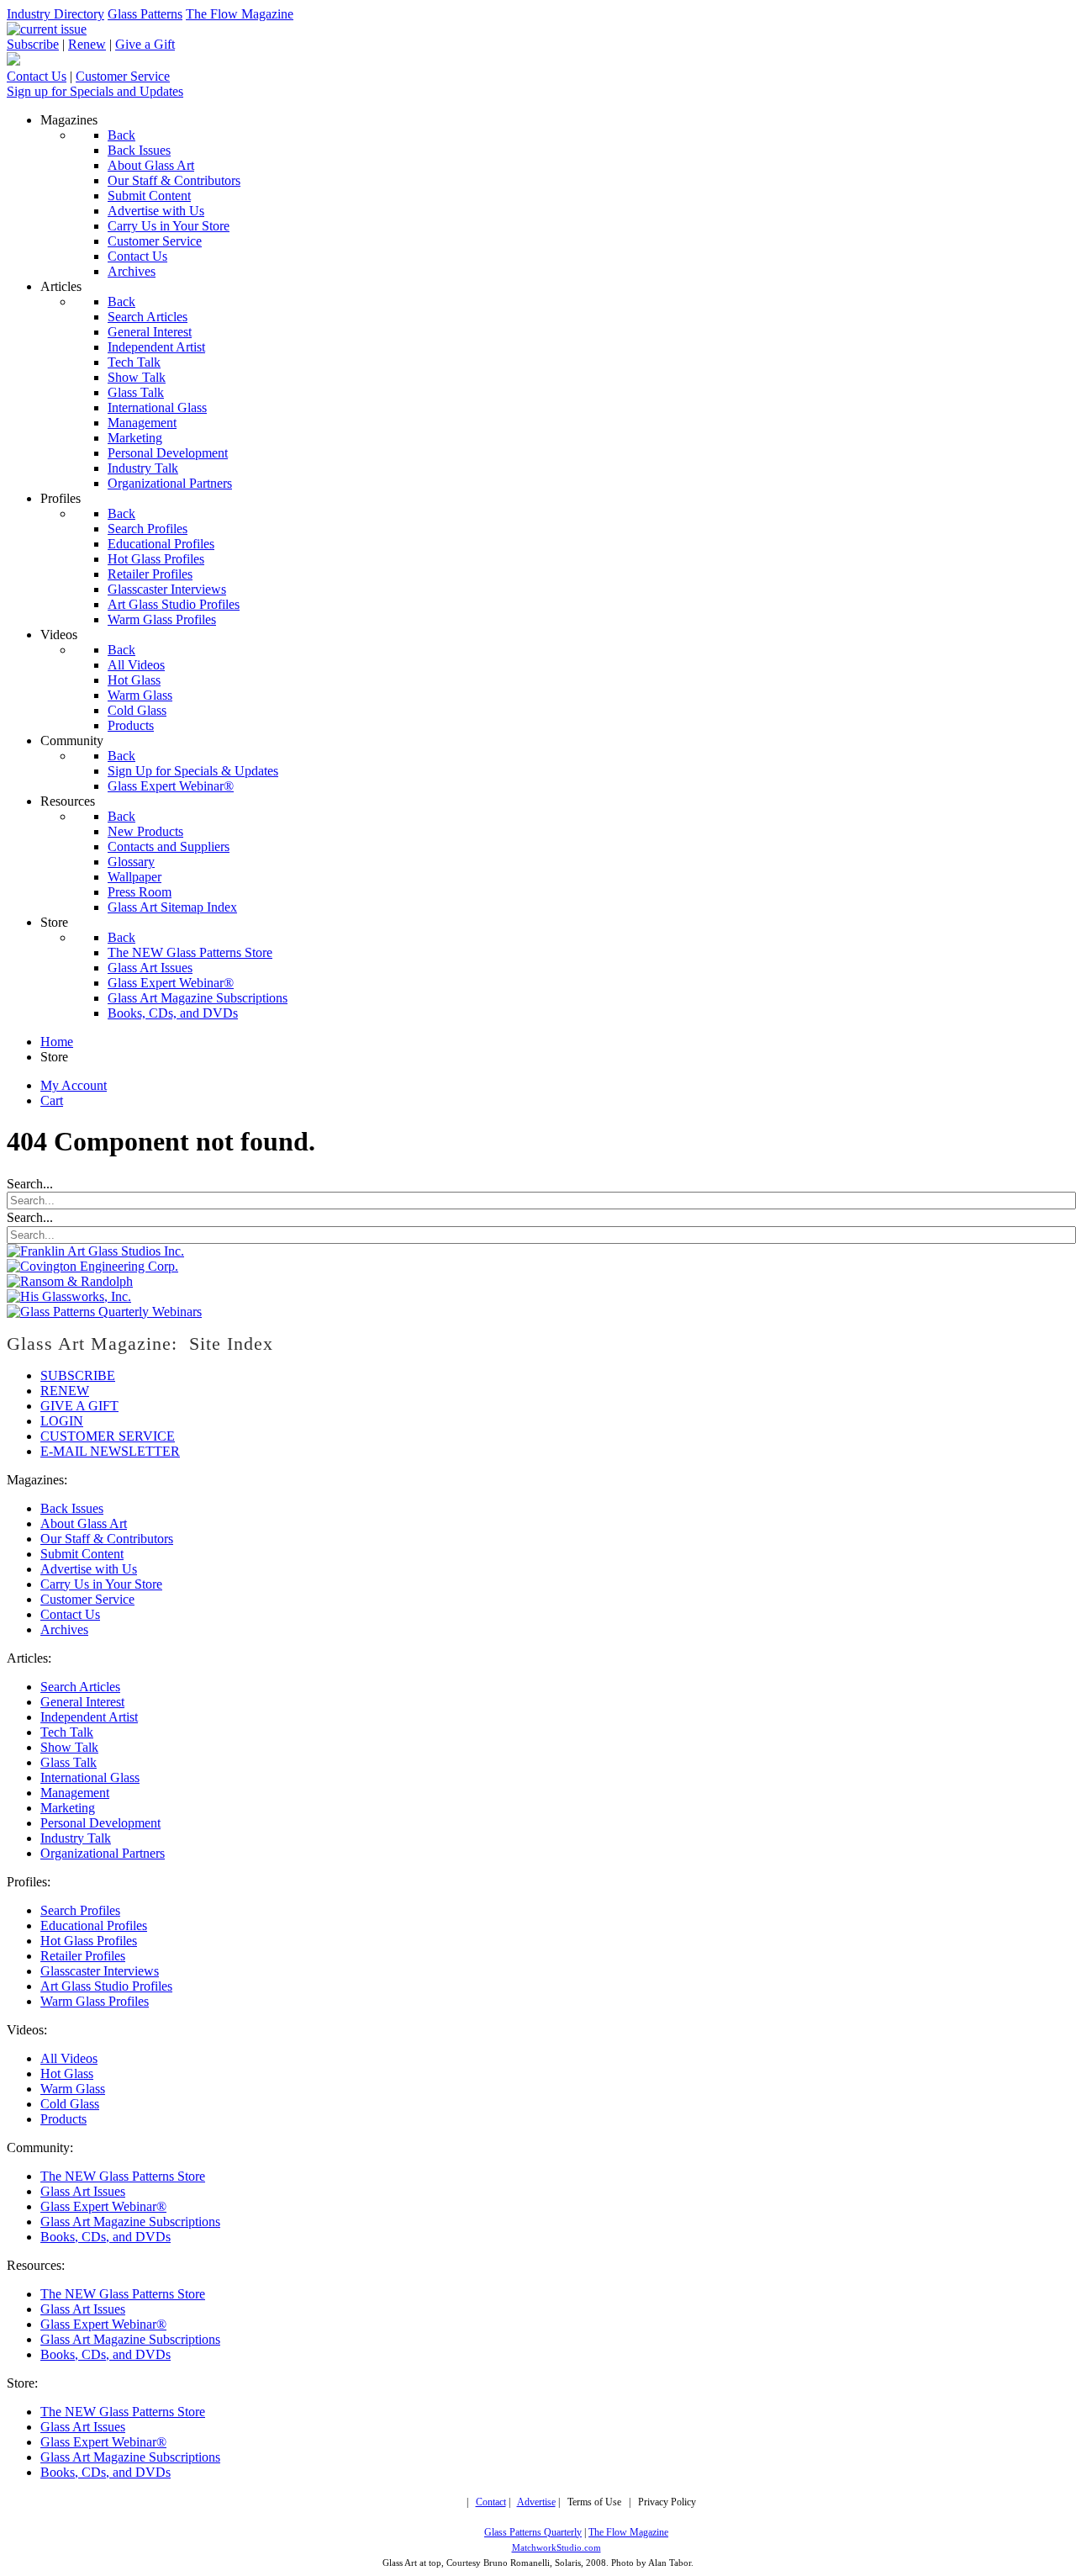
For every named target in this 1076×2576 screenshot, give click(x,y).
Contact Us (37, 76)
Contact (491, 2502)
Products (63, 2119)
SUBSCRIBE (78, 1375)
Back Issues (72, 1508)
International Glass (90, 1777)
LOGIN (62, 1421)
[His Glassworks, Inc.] (69, 1296)
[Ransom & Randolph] (70, 1281)
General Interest (82, 1702)
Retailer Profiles (83, 1956)
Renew (87, 44)
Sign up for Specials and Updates (95, 91)
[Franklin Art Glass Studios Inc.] (95, 1251)
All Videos (69, 2058)
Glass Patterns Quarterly (533, 2533)
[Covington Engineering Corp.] (92, 1266)
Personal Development (100, 1823)
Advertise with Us (89, 1569)
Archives (64, 1629)
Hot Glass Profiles (89, 1941)
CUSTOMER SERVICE (108, 1436)
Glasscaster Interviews (100, 1971)
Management (75, 1793)
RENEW (65, 1391)
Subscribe (33, 44)
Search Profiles (80, 1910)
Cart (52, 1100)
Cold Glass (70, 2104)
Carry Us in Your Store (101, 1584)
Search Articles (80, 1687)
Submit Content (82, 1554)
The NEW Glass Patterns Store (123, 2176)
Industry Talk (76, 1838)
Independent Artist (89, 1717)
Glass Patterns (145, 14)
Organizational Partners (103, 1853)
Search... (30, 1184)
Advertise (536, 2502)
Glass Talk (69, 1762)
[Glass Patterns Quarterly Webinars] (104, 1312)
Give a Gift (145, 44)
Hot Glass (67, 2073)
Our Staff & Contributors (107, 1539)
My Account (74, 1085)
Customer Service (123, 76)
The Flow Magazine (240, 14)
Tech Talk (67, 1732)
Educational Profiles (94, 1925)
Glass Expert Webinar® (103, 2206)
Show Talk (69, 1747)
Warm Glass (73, 2089)
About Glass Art (84, 1523)
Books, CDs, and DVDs (105, 2237)
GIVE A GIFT (79, 1406)
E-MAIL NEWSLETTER (110, 1451)
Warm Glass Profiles (95, 2001)
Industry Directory (55, 14)
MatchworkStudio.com (556, 2548)
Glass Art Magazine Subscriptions (130, 2222)
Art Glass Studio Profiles (106, 1986)
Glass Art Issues (83, 2191)
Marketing (68, 1808)
